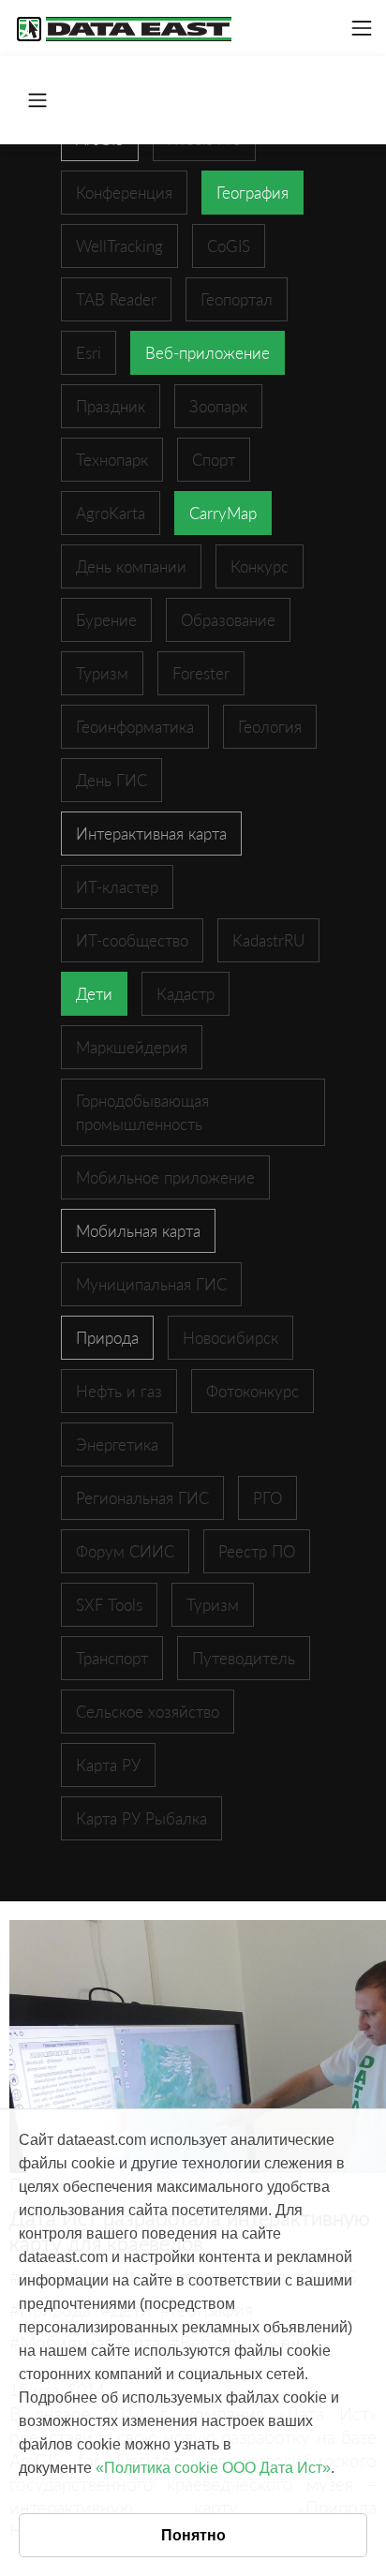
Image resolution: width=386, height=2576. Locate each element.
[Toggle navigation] (362, 28)
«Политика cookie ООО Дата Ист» (213, 2468)
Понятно (193, 2535)
